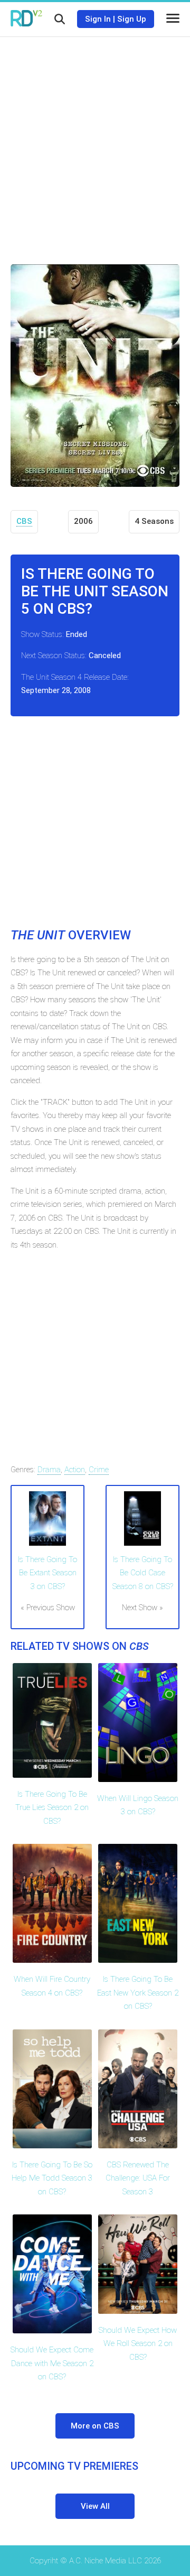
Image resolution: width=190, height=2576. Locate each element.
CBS (24, 521)
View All (95, 2506)
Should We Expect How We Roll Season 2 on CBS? (138, 2344)
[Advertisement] (95, 143)
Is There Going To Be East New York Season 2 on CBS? (138, 1993)
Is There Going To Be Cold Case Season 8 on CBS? (143, 1573)
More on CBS (95, 2426)
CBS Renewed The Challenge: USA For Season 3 (138, 2178)
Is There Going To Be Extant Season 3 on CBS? (47, 1573)
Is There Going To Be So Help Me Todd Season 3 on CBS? (52, 2178)
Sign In (98, 19)
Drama (49, 1470)
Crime (99, 1470)
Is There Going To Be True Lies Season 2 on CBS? (52, 1808)
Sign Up (132, 19)
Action (75, 1470)
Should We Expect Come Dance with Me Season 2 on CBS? (52, 2363)
